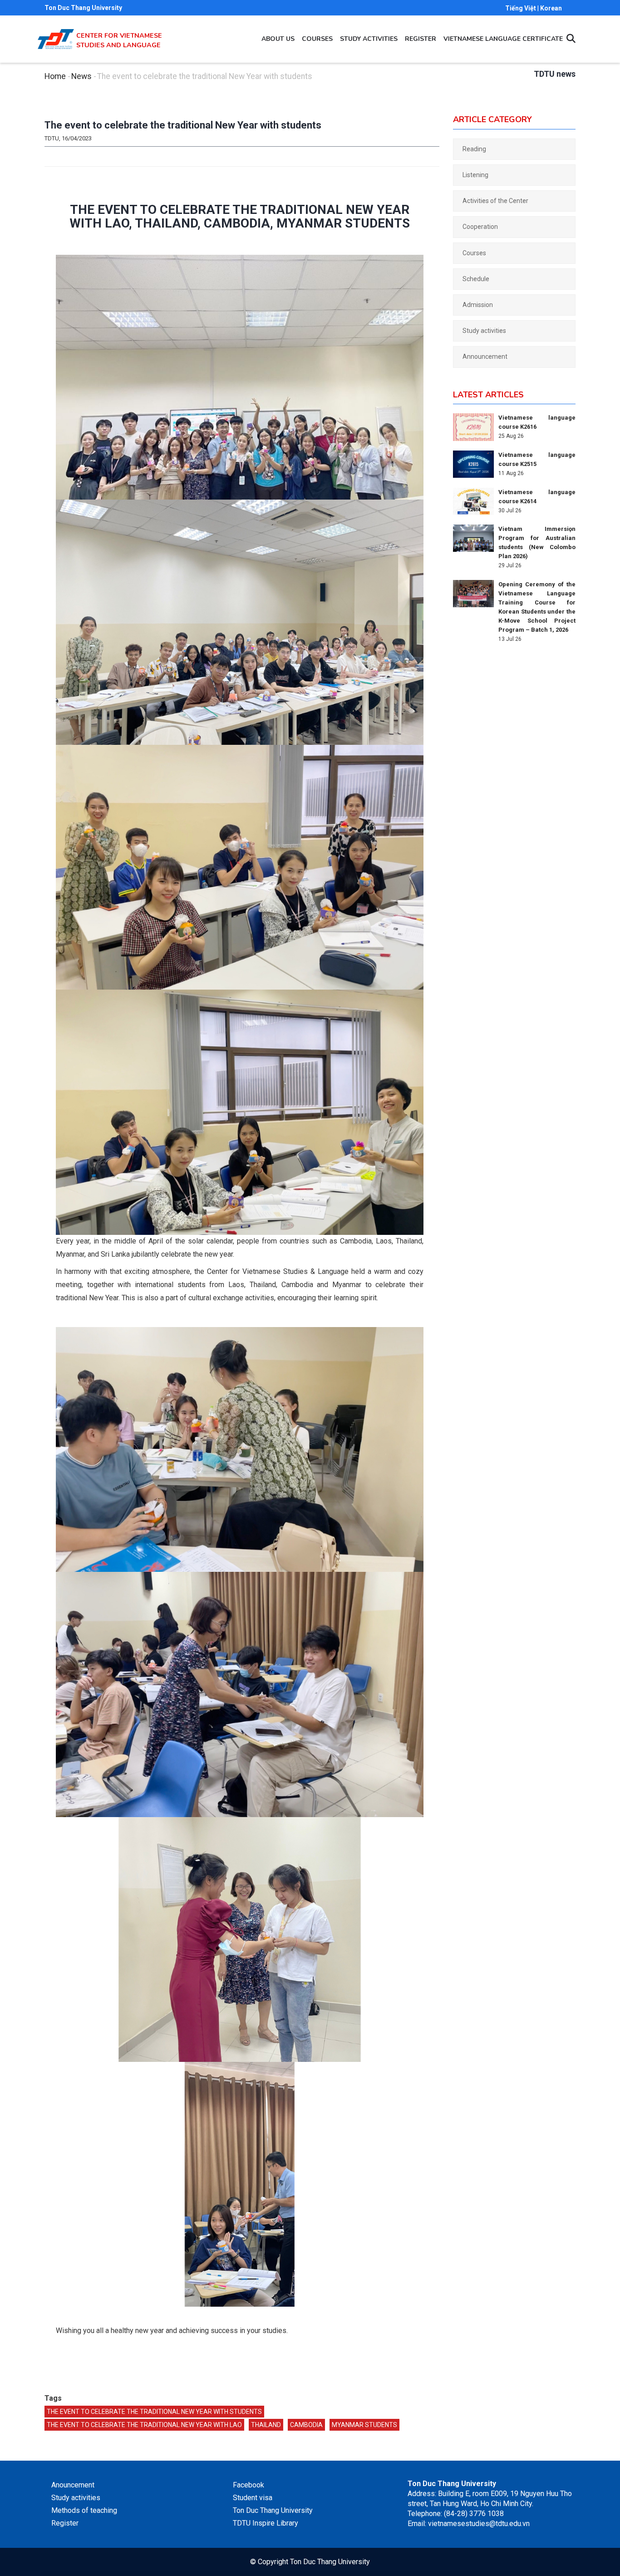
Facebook (248, 2485)
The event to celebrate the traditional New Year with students (154, 2412)
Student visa (253, 2498)
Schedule (476, 279)
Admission (478, 305)
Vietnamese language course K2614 (537, 497)
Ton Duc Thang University (83, 8)
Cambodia (306, 2425)
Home (55, 76)
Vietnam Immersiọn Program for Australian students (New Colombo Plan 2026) (537, 542)
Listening (475, 175)
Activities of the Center (495, 201)
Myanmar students (364, 2425)
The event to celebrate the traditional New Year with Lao (144, 2425)
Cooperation (480, 227)
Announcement (485, 357)
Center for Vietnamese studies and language (119, 40)
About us (278, 39)
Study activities (369, 39)
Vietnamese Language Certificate (503, 39)
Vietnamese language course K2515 (537, 459)
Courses (317, 39)
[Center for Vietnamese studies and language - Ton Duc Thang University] (56, 34)
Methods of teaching (84, 2510)
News (81, 76)
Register (421, 39)
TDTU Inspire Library (266, 2523)
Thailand (266, 2425)
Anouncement (73, 2485)
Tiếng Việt (521, 8)
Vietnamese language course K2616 (537, 422)
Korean (551, 8)
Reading (474, 149)
